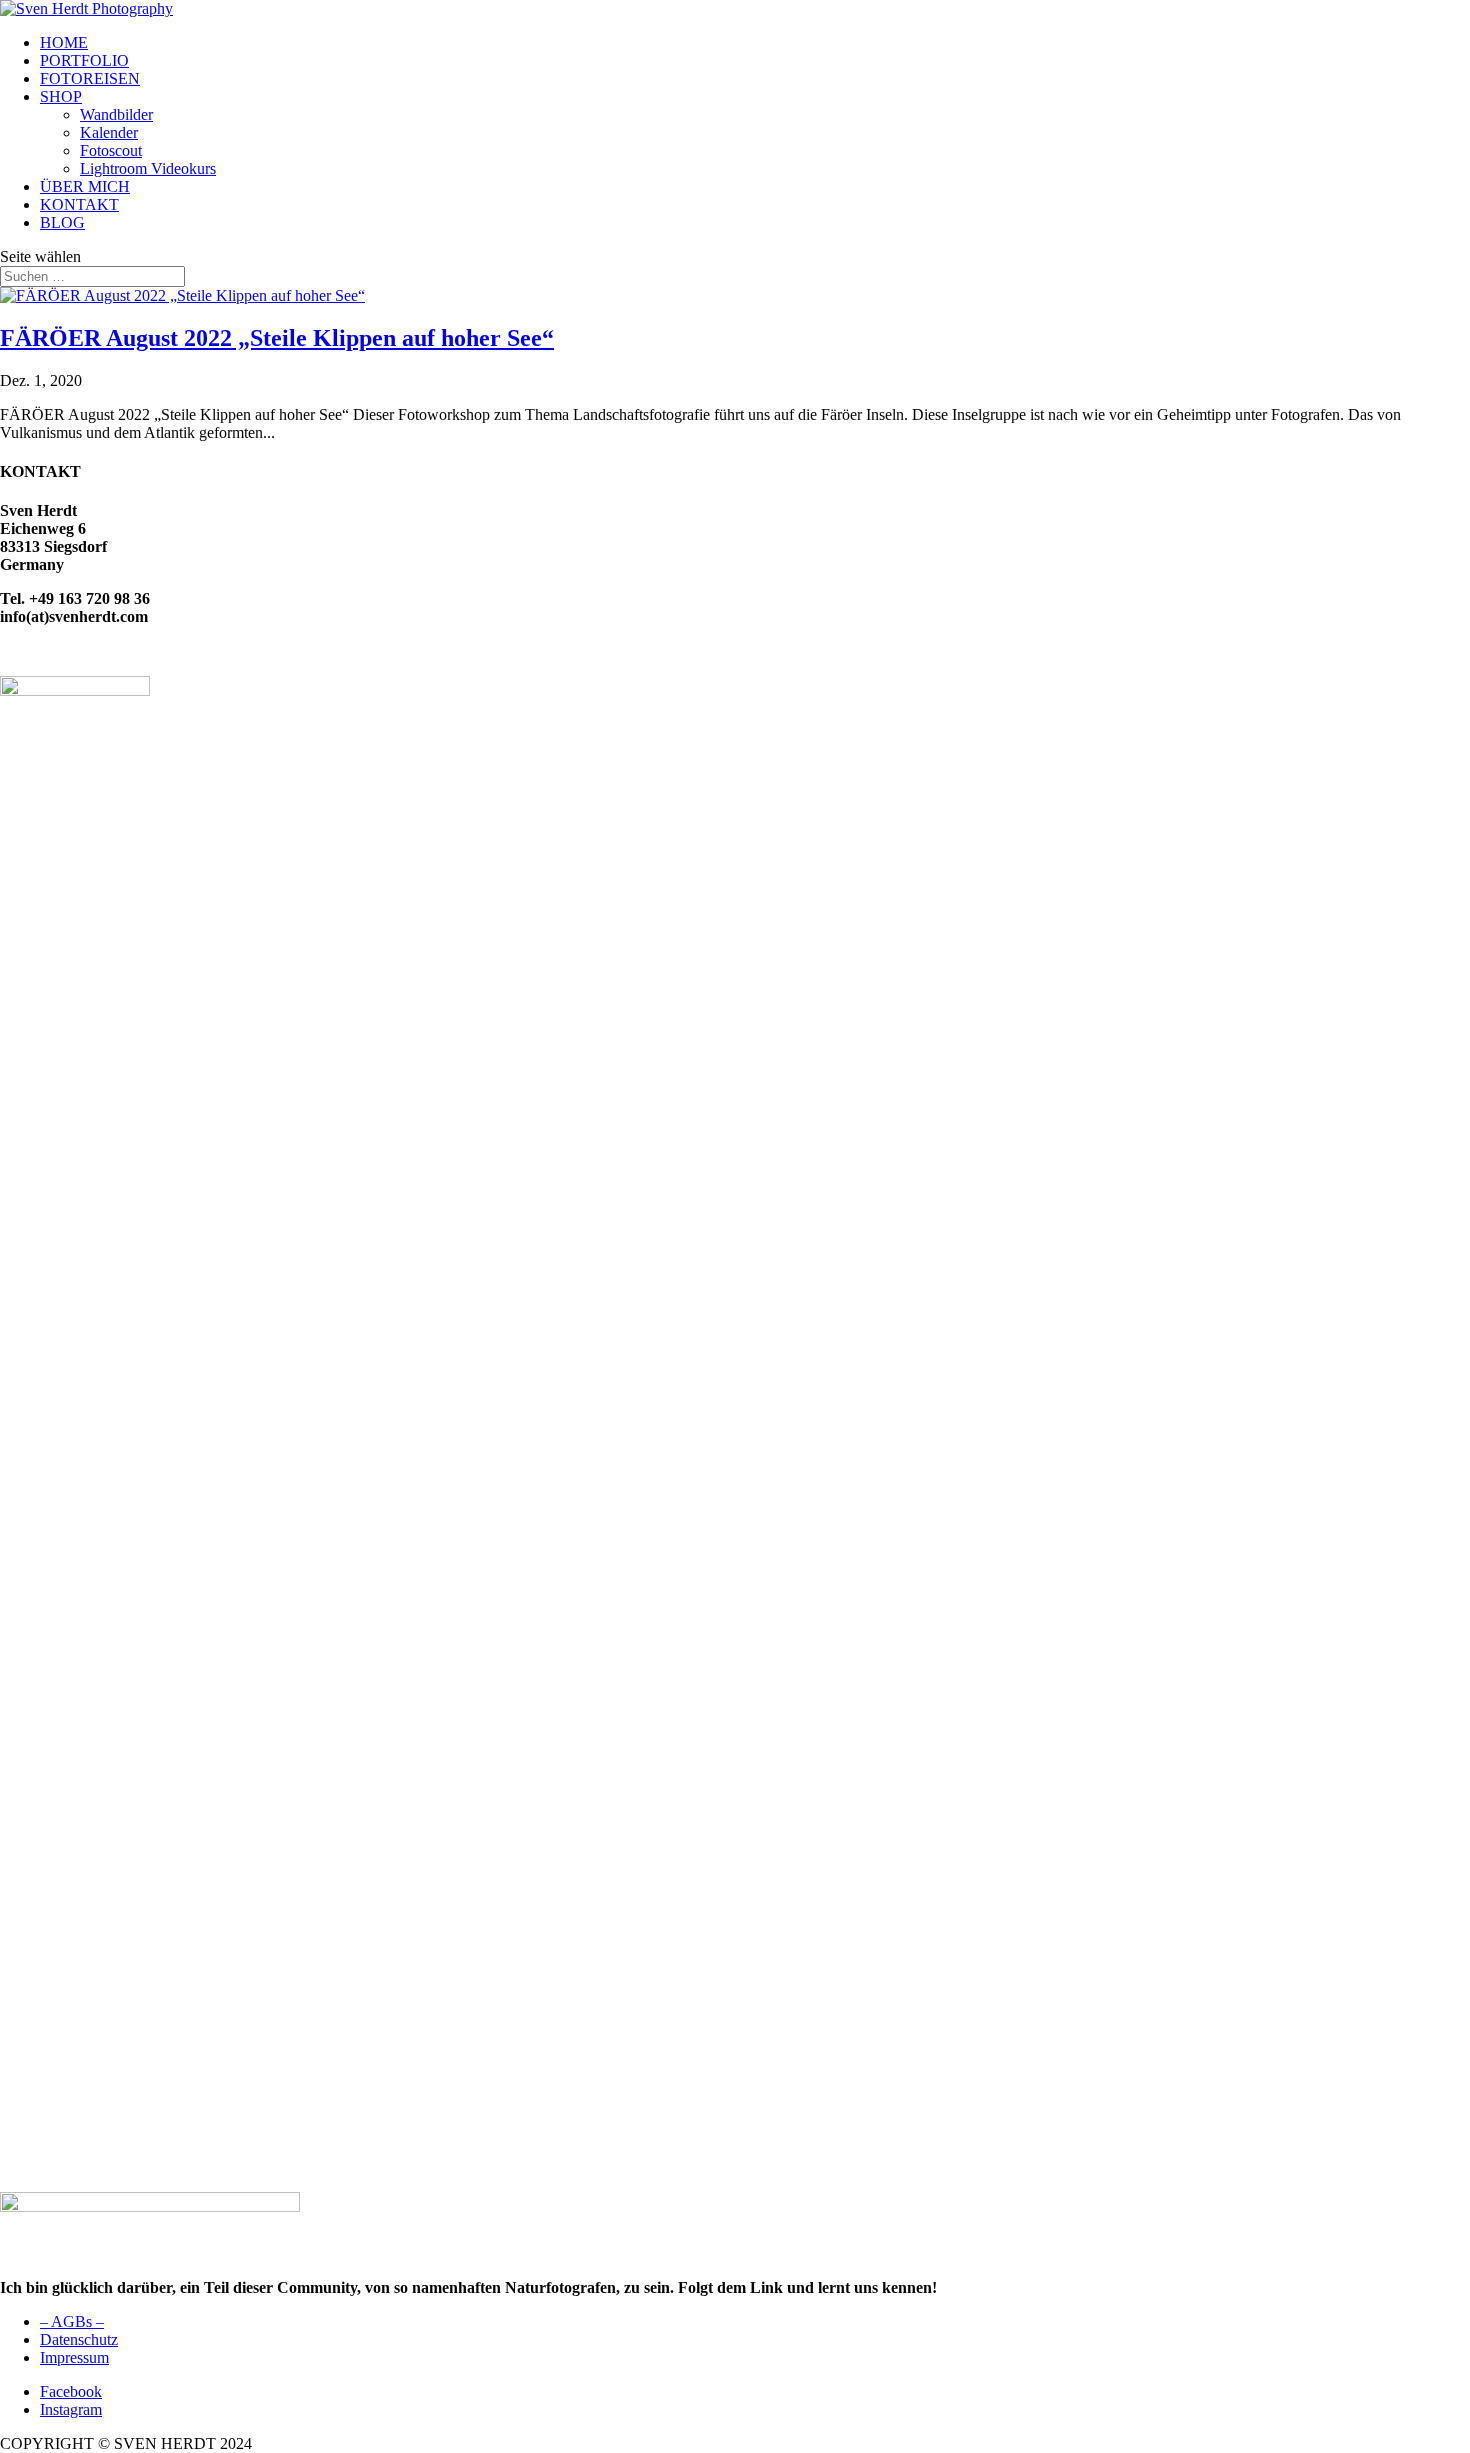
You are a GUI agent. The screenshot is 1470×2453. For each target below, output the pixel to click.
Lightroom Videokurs (148, 168)
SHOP (61, 96)
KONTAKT (79, 204)
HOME (64, 42)
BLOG (62, 222)
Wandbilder (116, 114)
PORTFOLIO (84, 60)
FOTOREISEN (90, 78)
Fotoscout (111, 150)
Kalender (109, 132)
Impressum (74, 2357)
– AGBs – (72, 2321)
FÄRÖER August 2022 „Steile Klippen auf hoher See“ (277, 338)
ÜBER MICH (85, 186)
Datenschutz (79, 2339)
